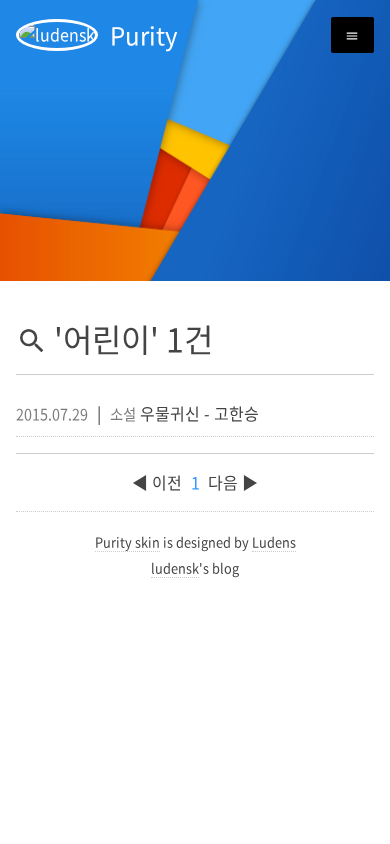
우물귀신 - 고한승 (199, 413)
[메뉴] (352, 35)
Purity (144, 35)
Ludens (274, 541)
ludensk (175, 567)
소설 (123, 414)
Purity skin (127, 541)
